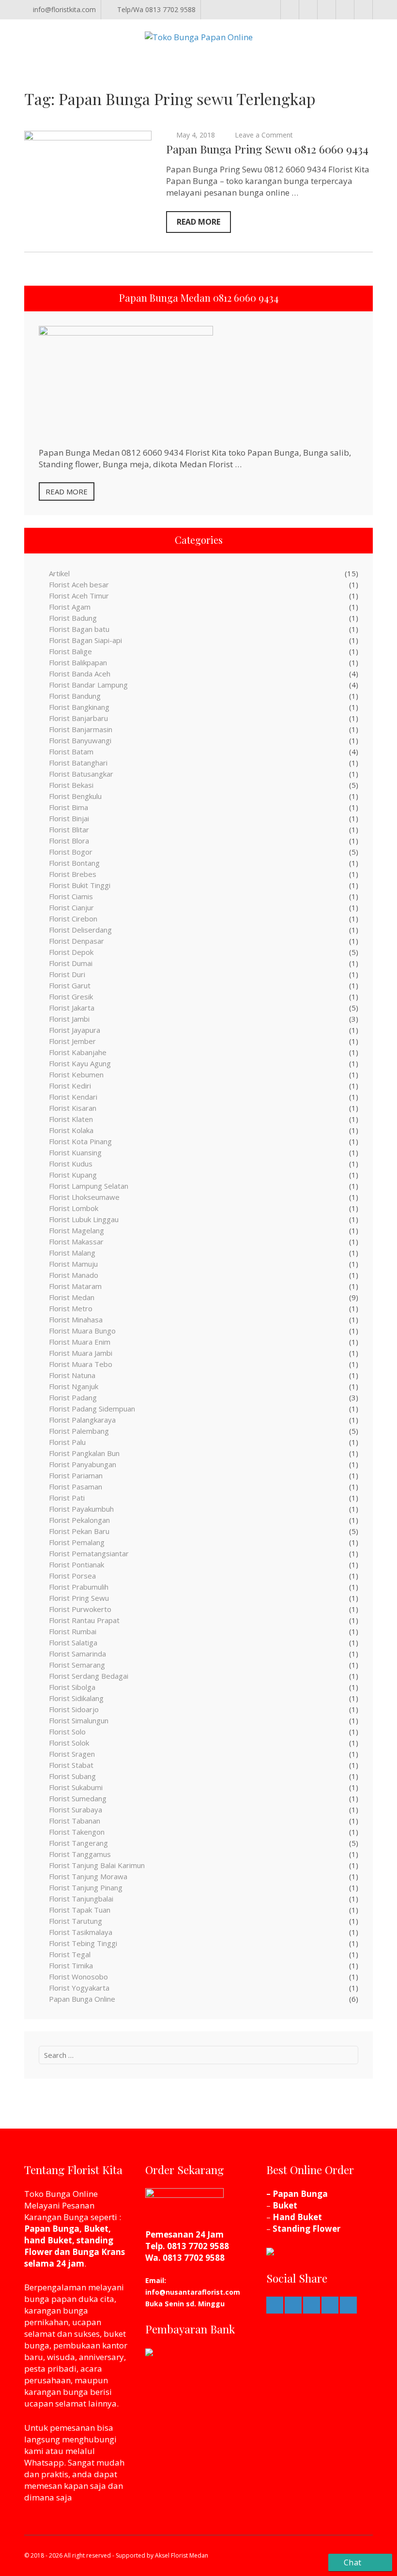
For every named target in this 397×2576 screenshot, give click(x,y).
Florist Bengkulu (75, 796)
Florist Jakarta (72, 1008)
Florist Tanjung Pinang (86, 1887)
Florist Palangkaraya (82, 1420)
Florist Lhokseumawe (84, 1197)
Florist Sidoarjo (74, 1709)
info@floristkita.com (64, 9)
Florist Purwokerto (80, 1609)
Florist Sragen (72, 1754)
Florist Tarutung (76, 1921)
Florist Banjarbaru (78, 718)
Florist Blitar (69, 829)
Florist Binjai (69, 818)
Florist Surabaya (76, 1809)
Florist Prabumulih (79, 1587)
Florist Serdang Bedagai (89, 1676)
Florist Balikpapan (78, 662)
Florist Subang (72, 1776)
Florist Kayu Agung (80, 1063)
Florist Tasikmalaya (81, 1932)
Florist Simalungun (79, 1720)
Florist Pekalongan (79, 1520)
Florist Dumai (71, 963)
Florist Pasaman (76, 1487)
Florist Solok (69, 1743)
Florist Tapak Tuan (80, 1910)
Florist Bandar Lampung (88, 685)
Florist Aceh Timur (79, 596)
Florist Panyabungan (83, 1464)
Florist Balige (70, 651)
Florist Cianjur (71, 907)
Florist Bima (69, 807)
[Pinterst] (308, 10)
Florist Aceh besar (79, 584)
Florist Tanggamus (80, 1854)
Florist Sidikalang (76, 1698)
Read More (198, 222)
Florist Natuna (72, 1375)
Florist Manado (74, 1275)
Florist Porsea (72, 1576)
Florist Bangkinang (79, 707)
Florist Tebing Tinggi (83, 1943)
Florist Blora (69, 841)
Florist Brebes (73, 874)
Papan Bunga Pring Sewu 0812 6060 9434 (267, 149)
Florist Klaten (71, 1119)
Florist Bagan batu (79, 629)
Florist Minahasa (76, 1319)
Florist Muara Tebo (81, 1364)
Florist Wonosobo (78, 1977)
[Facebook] (290, 10)
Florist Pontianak (76, 1564)
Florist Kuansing (75, 1152)
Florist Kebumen (76, 1074)
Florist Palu (67, 1442)
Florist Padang (73, 1397)
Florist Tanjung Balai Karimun (97, 1865)
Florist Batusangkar (81, 774)
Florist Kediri (70, 1086)
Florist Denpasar (76, 941)
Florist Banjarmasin (81, 729)
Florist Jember (72, 1041)
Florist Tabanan (75, 1821)
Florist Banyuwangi (80, 740)
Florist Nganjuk (74, 1386)
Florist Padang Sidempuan (92, 1409)
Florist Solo (67, 1732)
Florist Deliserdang (80, 930)
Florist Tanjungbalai (81, 1899)
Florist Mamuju (73, 1264)
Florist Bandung (75, 696)
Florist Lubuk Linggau (84, 1219)
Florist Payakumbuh (81, 1509)
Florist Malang (72, 1253)
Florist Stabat (71, 1765)
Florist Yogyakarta (79, 1988)
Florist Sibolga (72, 1687)
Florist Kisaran (73, 1108)
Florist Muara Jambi (81, 1353)
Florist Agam (70, 607)
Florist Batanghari (78, 763)
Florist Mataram (75, 1286)
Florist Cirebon (73, 919)
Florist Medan (72, 1297)
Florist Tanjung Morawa (88, 1876)
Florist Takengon (77, 1832)
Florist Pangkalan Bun (84, 1453)
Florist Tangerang (78, 1843)
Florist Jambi (69, 1019)
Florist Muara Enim (80, 1342)
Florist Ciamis (71, 896)
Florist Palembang (79, 1431)
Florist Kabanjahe (78, 1052)
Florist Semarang (77, 1665)
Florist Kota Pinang (80, 1141)
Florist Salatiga (73, 1642)
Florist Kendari (73, 1097)
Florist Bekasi (71, 785)
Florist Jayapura (75, 1030)
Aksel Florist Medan (182, 2555)
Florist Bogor (71, 852)
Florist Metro (71, 1308)
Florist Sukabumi (76, 1787)
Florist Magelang (76, 1230)
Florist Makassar (76, 1242)
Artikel (59, 573)
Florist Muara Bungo (82, 1331)
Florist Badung (73, 618)
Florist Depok (71, 952)
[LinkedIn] (327, 10)
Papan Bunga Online (82, 1999)
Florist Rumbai (73, 1631)
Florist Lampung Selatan (89, 1186)
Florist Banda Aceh (80, 674)
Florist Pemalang (77, 1542)
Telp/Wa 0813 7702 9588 (156, 9)
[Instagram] (345, 10)
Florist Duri (67, 974)
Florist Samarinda (77, 1654)
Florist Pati (67, 1498)
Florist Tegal (70, 1954)
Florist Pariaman (76, 1475)
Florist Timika (71, 1965)
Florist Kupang (73, 1175)
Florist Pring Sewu (79, 1598)
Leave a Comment (264, 135)
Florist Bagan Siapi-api (85, 640)
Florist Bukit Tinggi (80, 885)
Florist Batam (71, 751)
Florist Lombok (74, 1208)
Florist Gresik (71, 997)
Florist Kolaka (71, 1130)
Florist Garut (70, 985)
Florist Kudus (71, 1164)
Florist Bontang (74, 863)
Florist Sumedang (78, 1798)
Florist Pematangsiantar (89, 1553)
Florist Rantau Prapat (84, 1620)
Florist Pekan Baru (79, 1531)
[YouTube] (363, 10)
